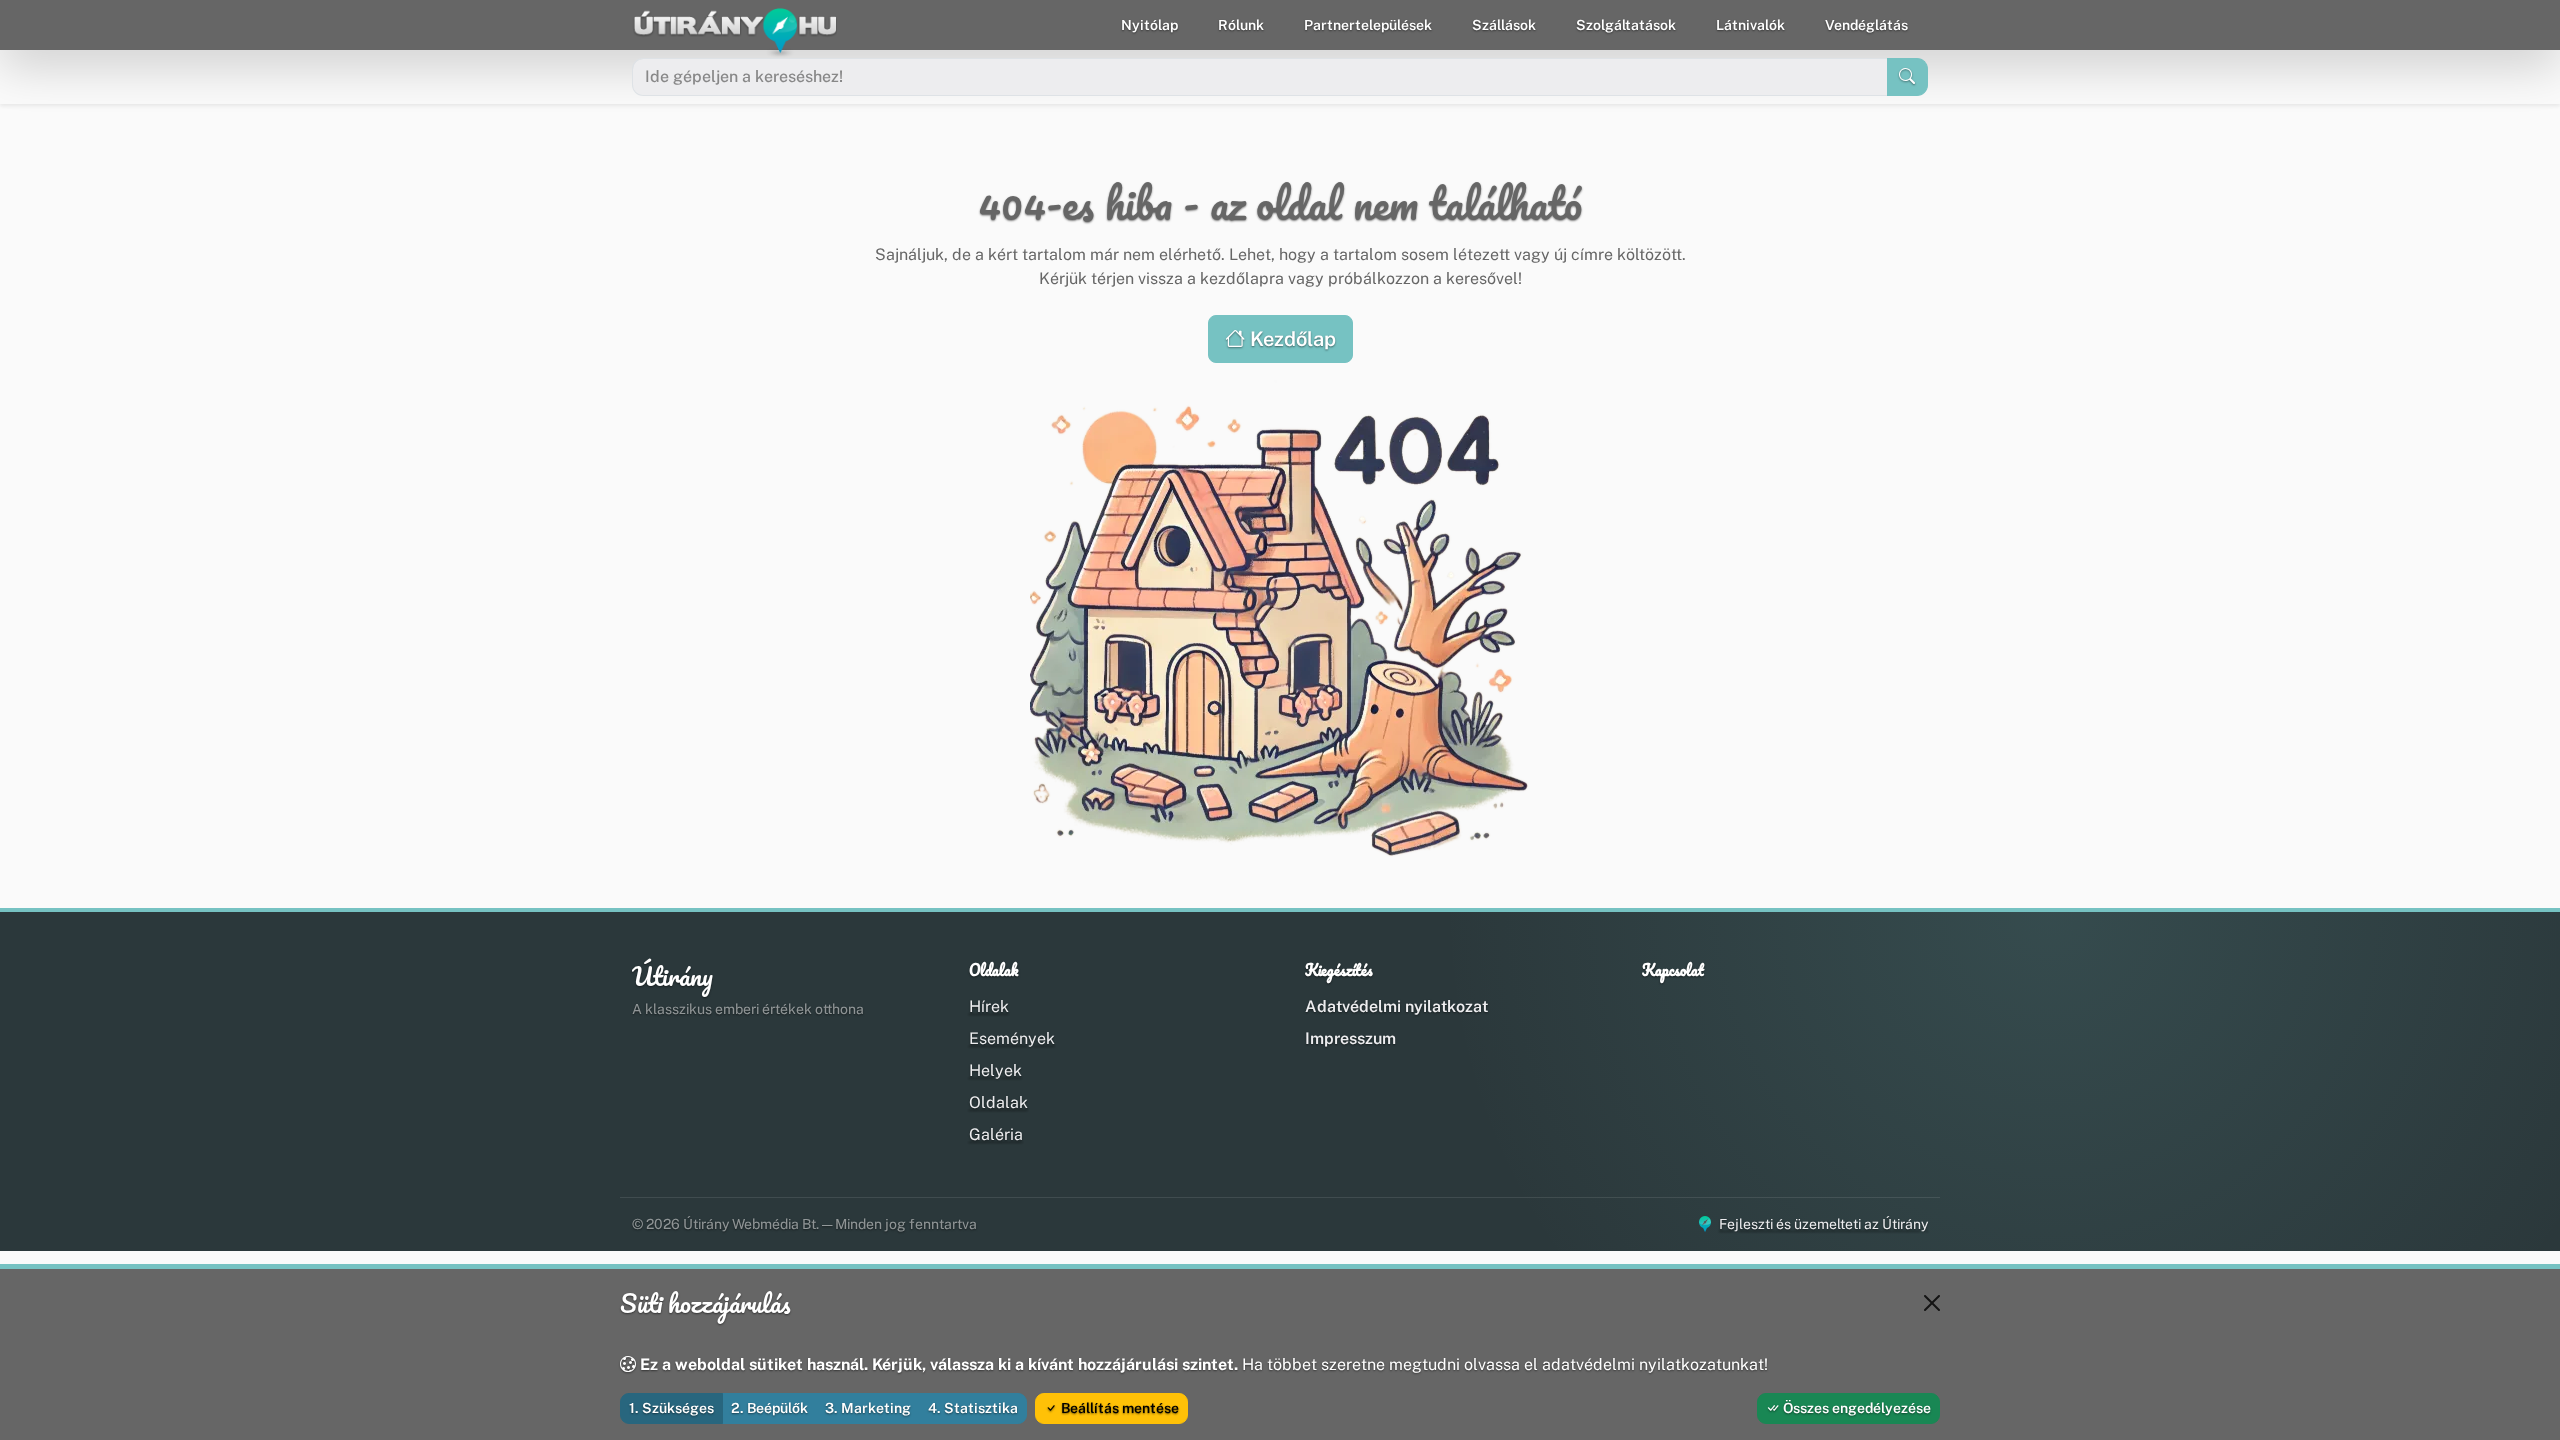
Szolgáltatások (1626, 25)
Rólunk (1241, 25)
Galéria (996, 1134)
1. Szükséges (671, 1408)
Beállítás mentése (1118, 1408)
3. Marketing (868, 1408)
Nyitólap (1149, 25)
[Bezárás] (1932, 1303)
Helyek (995, 1070)
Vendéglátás (1866, 25)
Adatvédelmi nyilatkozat (1396, 1006)
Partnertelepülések (1368, 25)
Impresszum (1350, 1038)
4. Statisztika (973, 1408)
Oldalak (998, 1102)
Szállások (1504, 25)
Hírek (989, 1006)
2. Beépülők (769, 1408)
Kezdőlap (1290, 339)
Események (1012, 1038)
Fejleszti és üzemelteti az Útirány (1823, 1224)
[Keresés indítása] (1907, 77)
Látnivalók (1750, 25)
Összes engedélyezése (1855, 1408)
